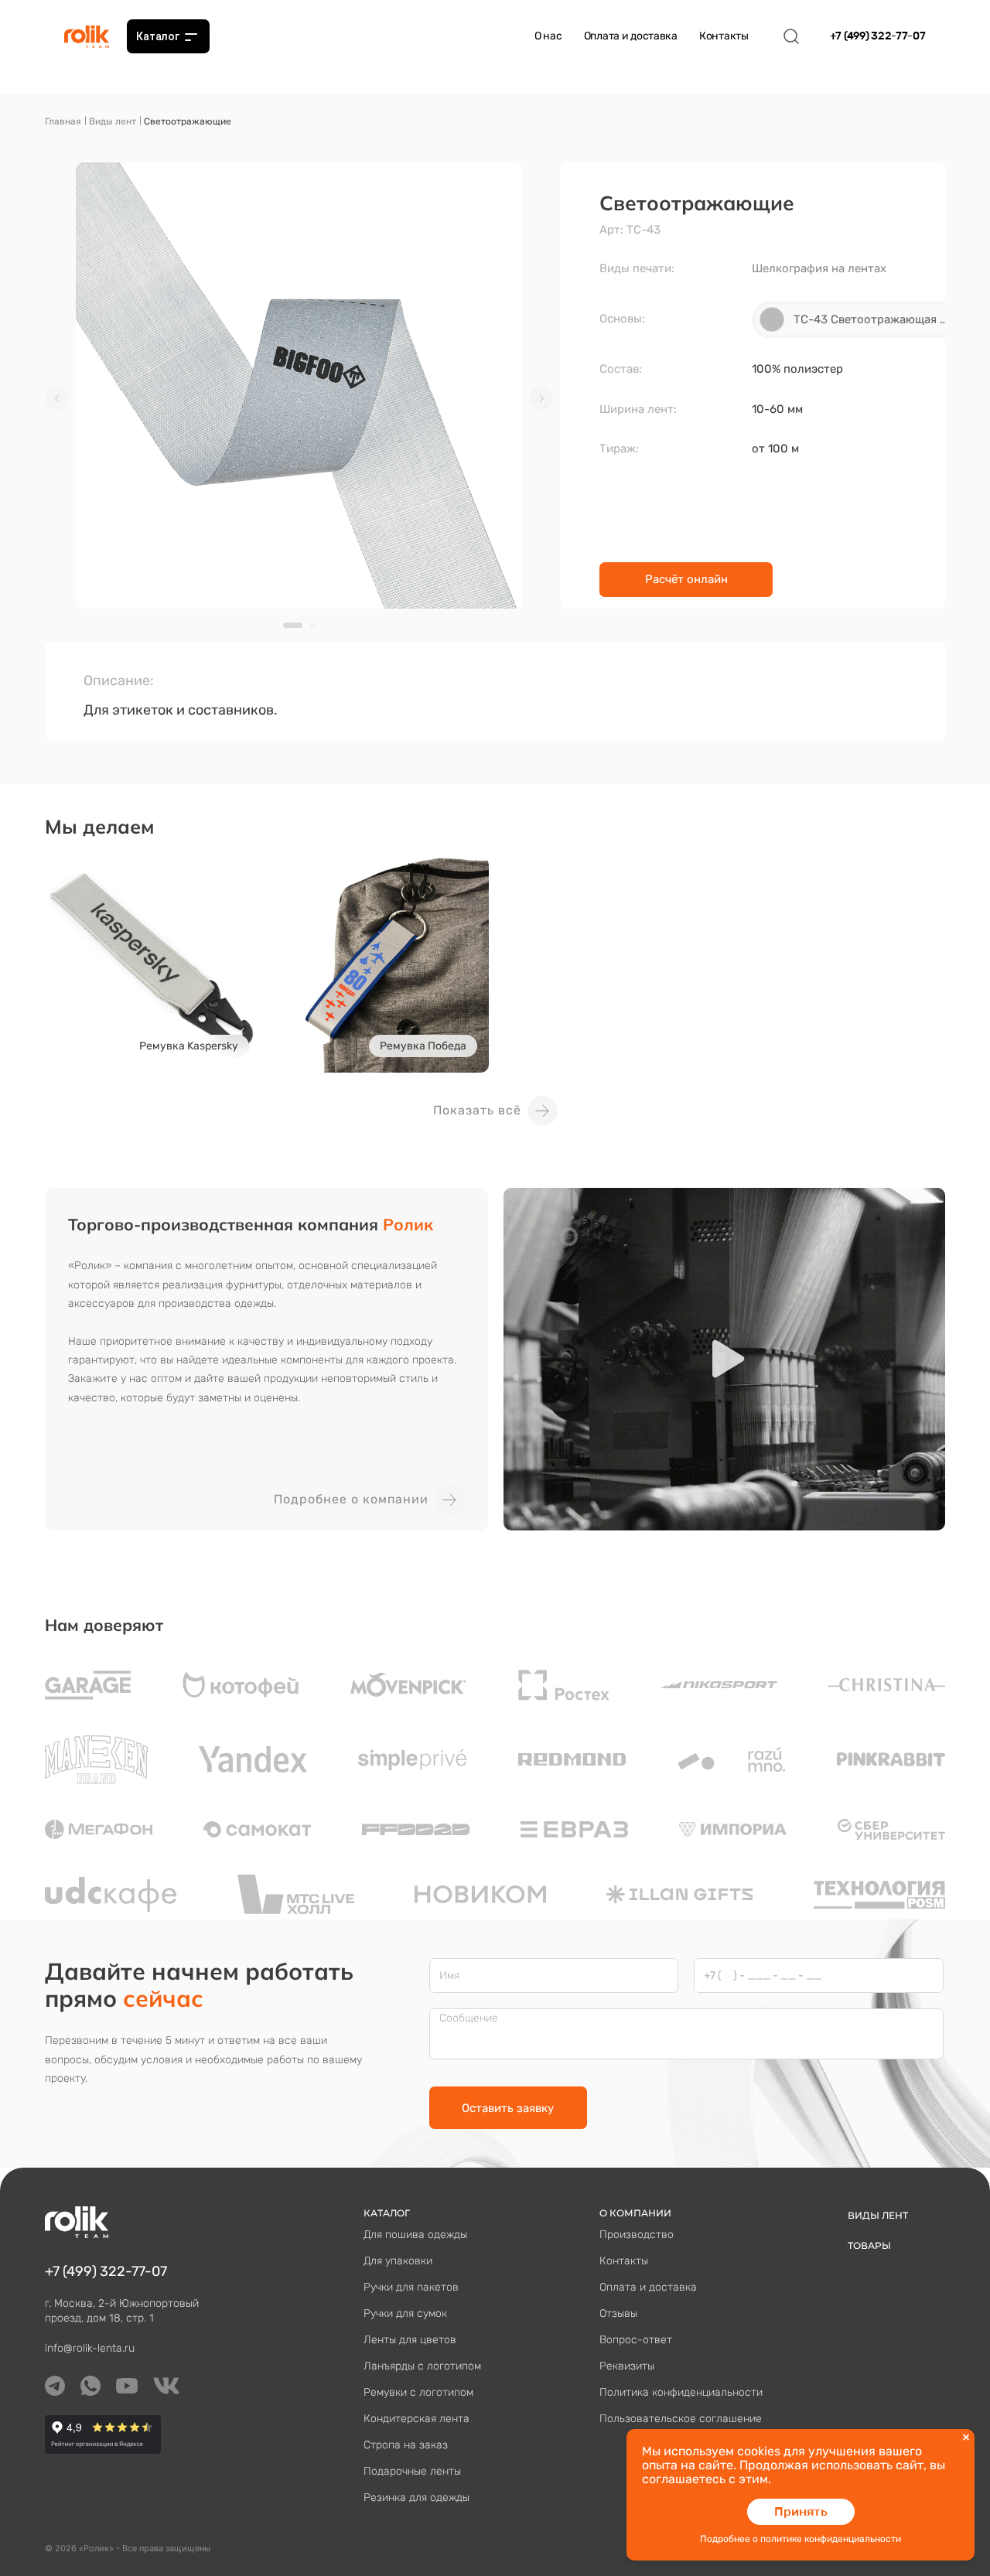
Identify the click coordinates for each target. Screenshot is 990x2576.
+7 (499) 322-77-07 (878, 36)
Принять (801, 2511)
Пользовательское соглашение (681, 2419)
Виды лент (113, 121)
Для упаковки (398, 2261)
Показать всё (477, 1110)
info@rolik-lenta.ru (90, 2348)
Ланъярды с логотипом (422, 2366)
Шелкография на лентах (819, 268)
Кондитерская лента (416, 2419)
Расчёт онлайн (686, 579)
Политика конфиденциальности (681, 2392)
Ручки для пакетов (411, 2287)
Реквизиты (627, 2366)
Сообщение (469, 2018)
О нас (548, 36)
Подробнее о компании (351, 1499)
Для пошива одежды (415, 2235)
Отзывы (618, 2313)
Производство (637, 2235)
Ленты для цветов (410, 2340)
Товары (869, 2245)
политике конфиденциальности (831, 2539)
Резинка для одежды (416, 2498)
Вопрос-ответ (636, 2340)
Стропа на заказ (406, 2445)
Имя (449, 1976)
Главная (63, 121)
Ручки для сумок (405, 2313)
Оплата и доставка (631, 36)
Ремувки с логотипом (418, 2392)
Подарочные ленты (412, 2471)
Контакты (724, 36)
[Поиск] (791, 36)
